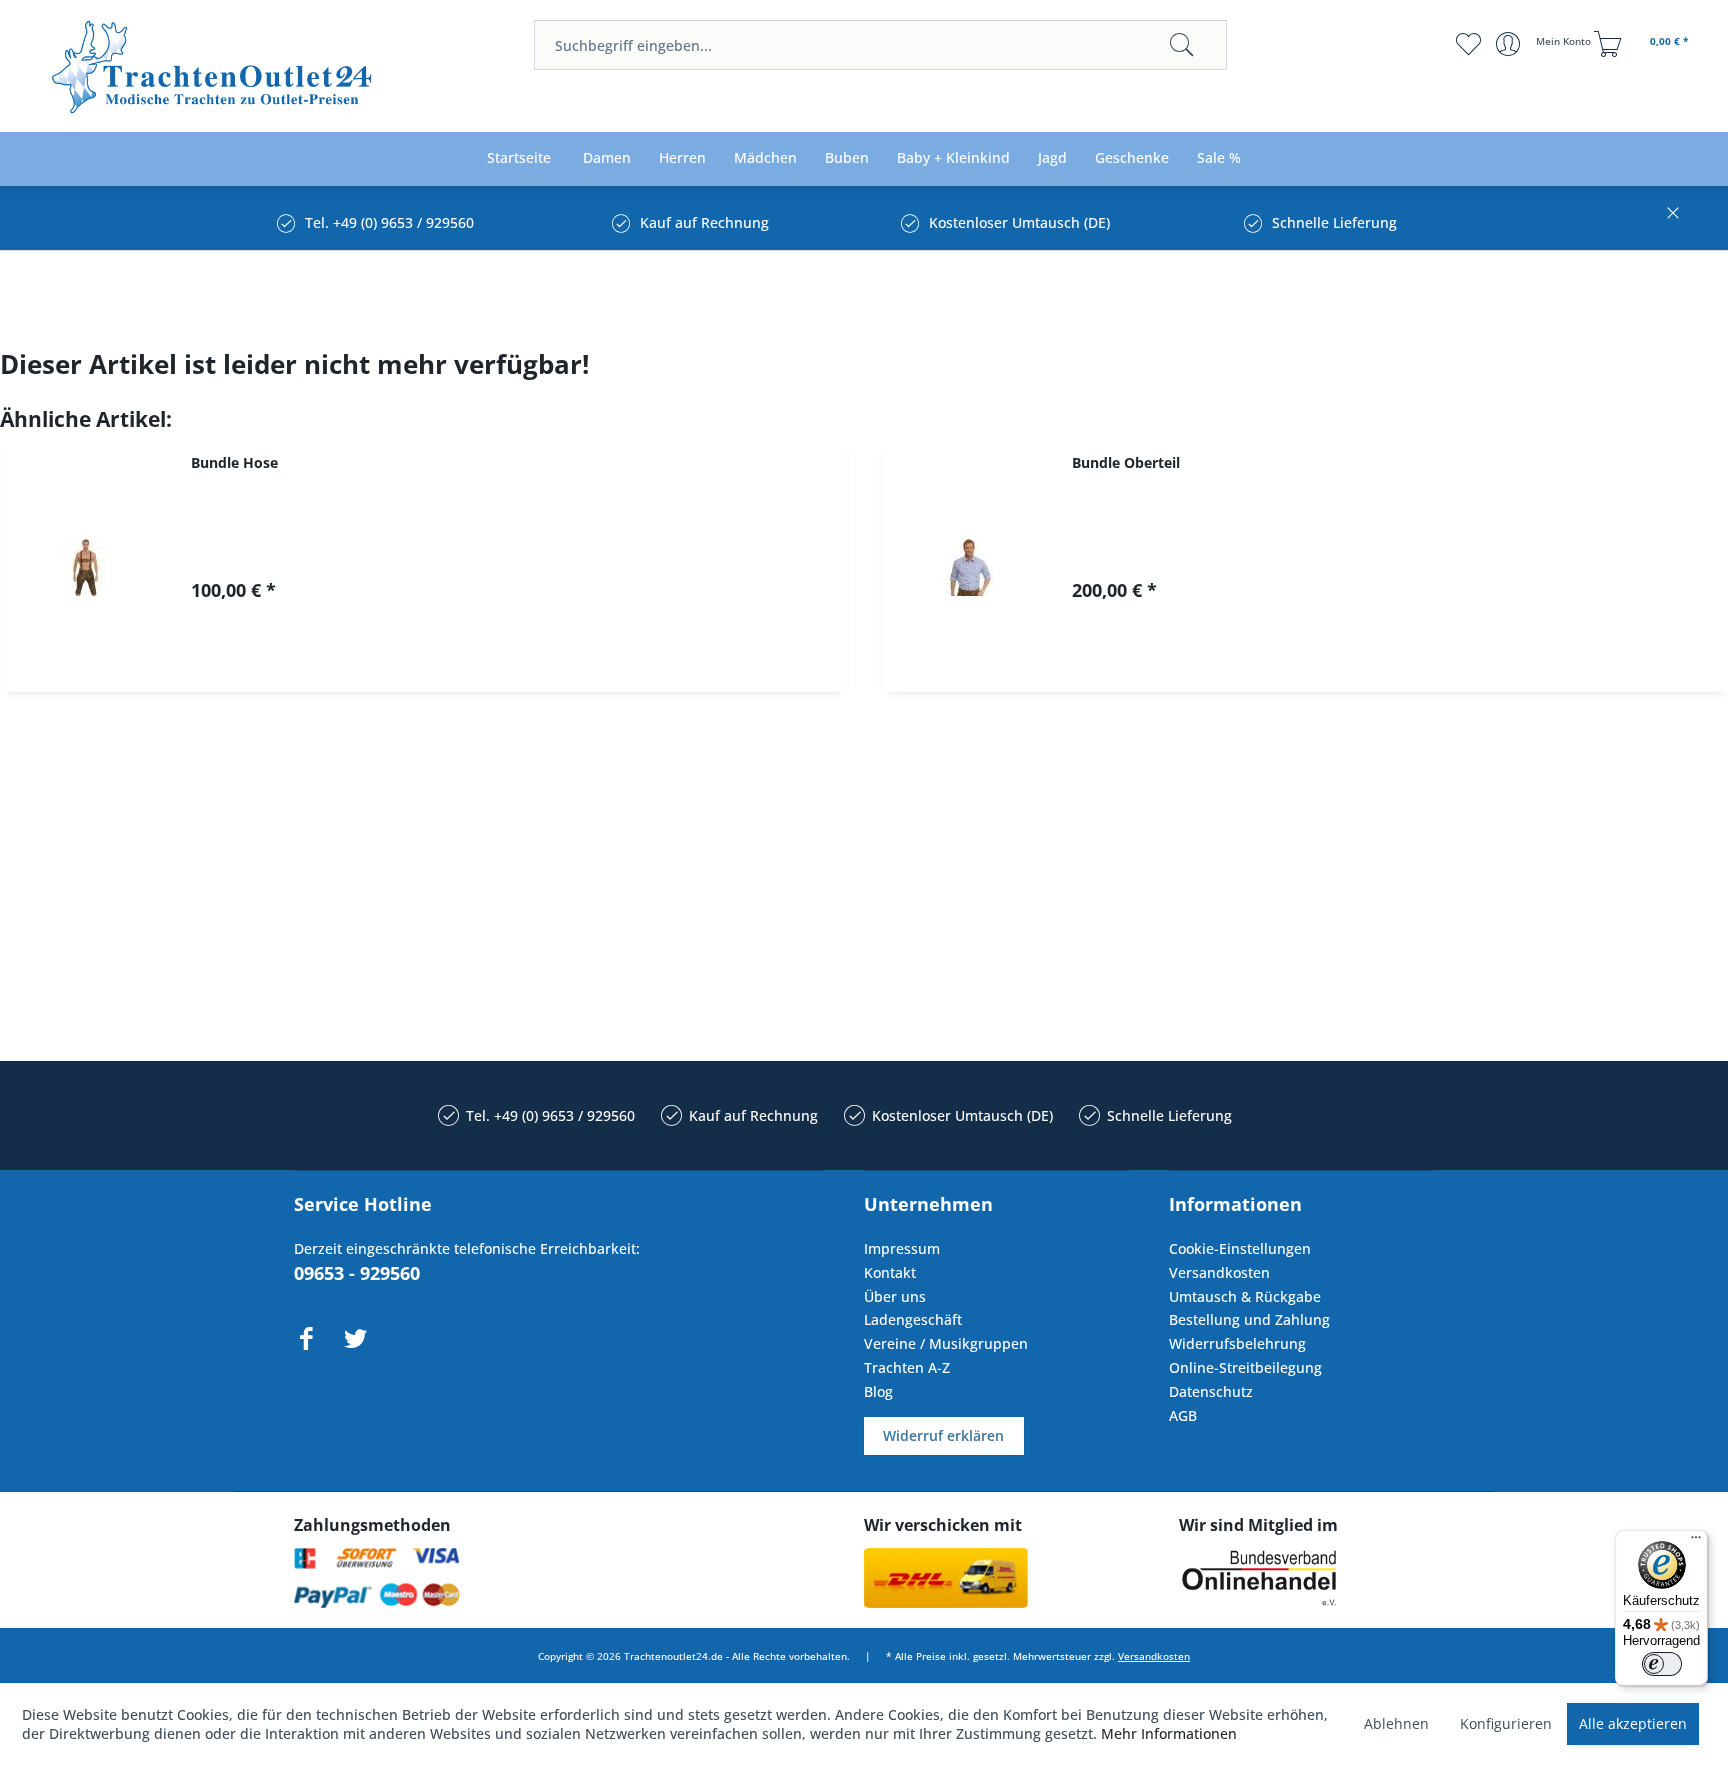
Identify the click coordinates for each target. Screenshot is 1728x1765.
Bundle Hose (234, 462)
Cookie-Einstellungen (1240, 1248)
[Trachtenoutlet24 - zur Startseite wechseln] (213, 67)
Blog (878, 1391)
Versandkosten (1219, 1272)
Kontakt (890, 1272)
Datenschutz (1211, 1391)
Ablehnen (1396, 1723)
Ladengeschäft (913, 1319)
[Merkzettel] (1468, 44)
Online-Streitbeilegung (1245, 1367)
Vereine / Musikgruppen (946, 1343)
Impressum (902, 1248)
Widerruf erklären (943, 1435)
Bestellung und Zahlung (1249, 1319)
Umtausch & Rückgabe (1245, 1296)
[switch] (1662, 1664)
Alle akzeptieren (1633, 1723)
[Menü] (1696, 1542)
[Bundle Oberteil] (967, 567)
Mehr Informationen (1169, 1733)
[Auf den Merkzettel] (524, 659)
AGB (1183, 1415)
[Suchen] (1182, 45)
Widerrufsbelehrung (1237, 1343)
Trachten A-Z (907, 1367)
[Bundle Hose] (86, 567)
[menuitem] (880, 45)
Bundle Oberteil (1126, 462)
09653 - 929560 (357, 1273)
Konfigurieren (1506, 1723)
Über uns (895, 1296)
